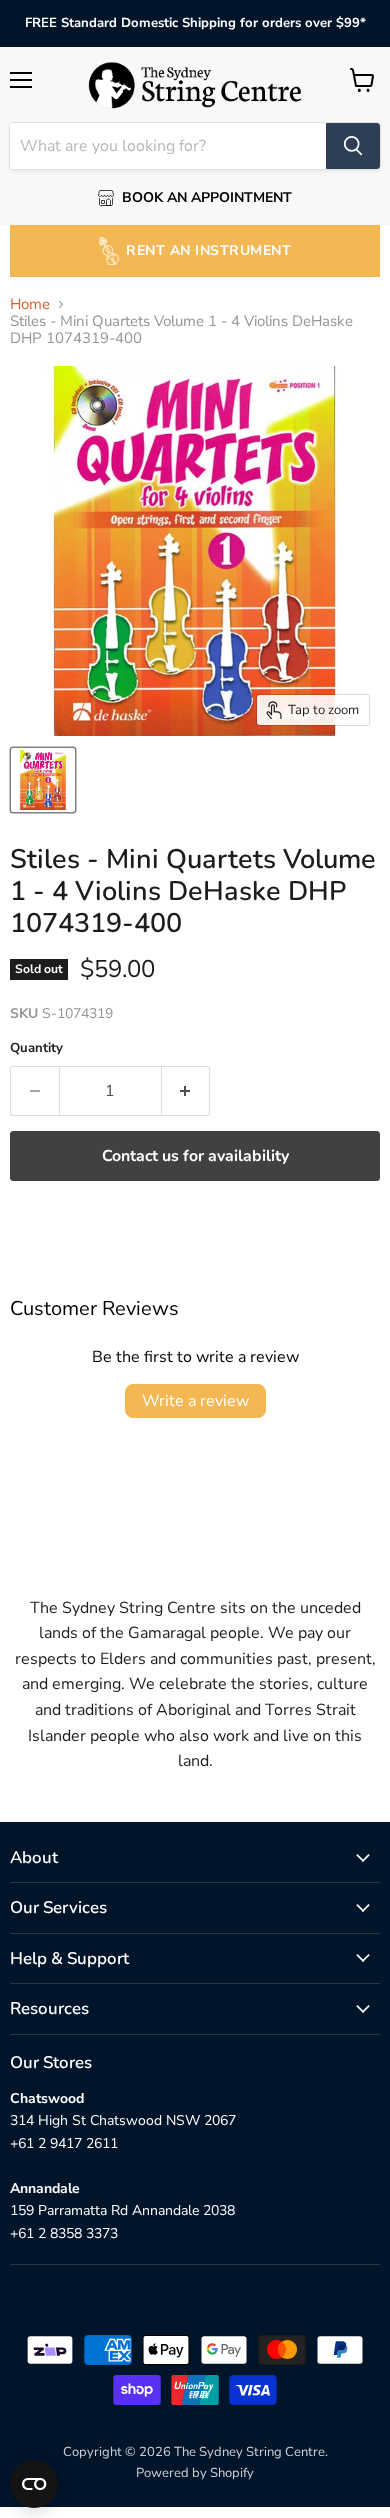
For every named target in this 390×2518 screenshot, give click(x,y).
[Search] (353, 146)
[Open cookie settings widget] (34, 2484)
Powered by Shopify (195, 2473)
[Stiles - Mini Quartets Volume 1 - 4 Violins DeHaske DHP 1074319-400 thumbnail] (43, 780)
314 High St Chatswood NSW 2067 (123, 2120)
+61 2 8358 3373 (64, 2233)
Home (30, 304)
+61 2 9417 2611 (64, 2143)
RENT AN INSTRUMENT (208, 250)
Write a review (195, 1401)
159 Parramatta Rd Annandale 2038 (122, 2210)
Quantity (36, 1048)
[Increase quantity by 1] (186, 1091)
